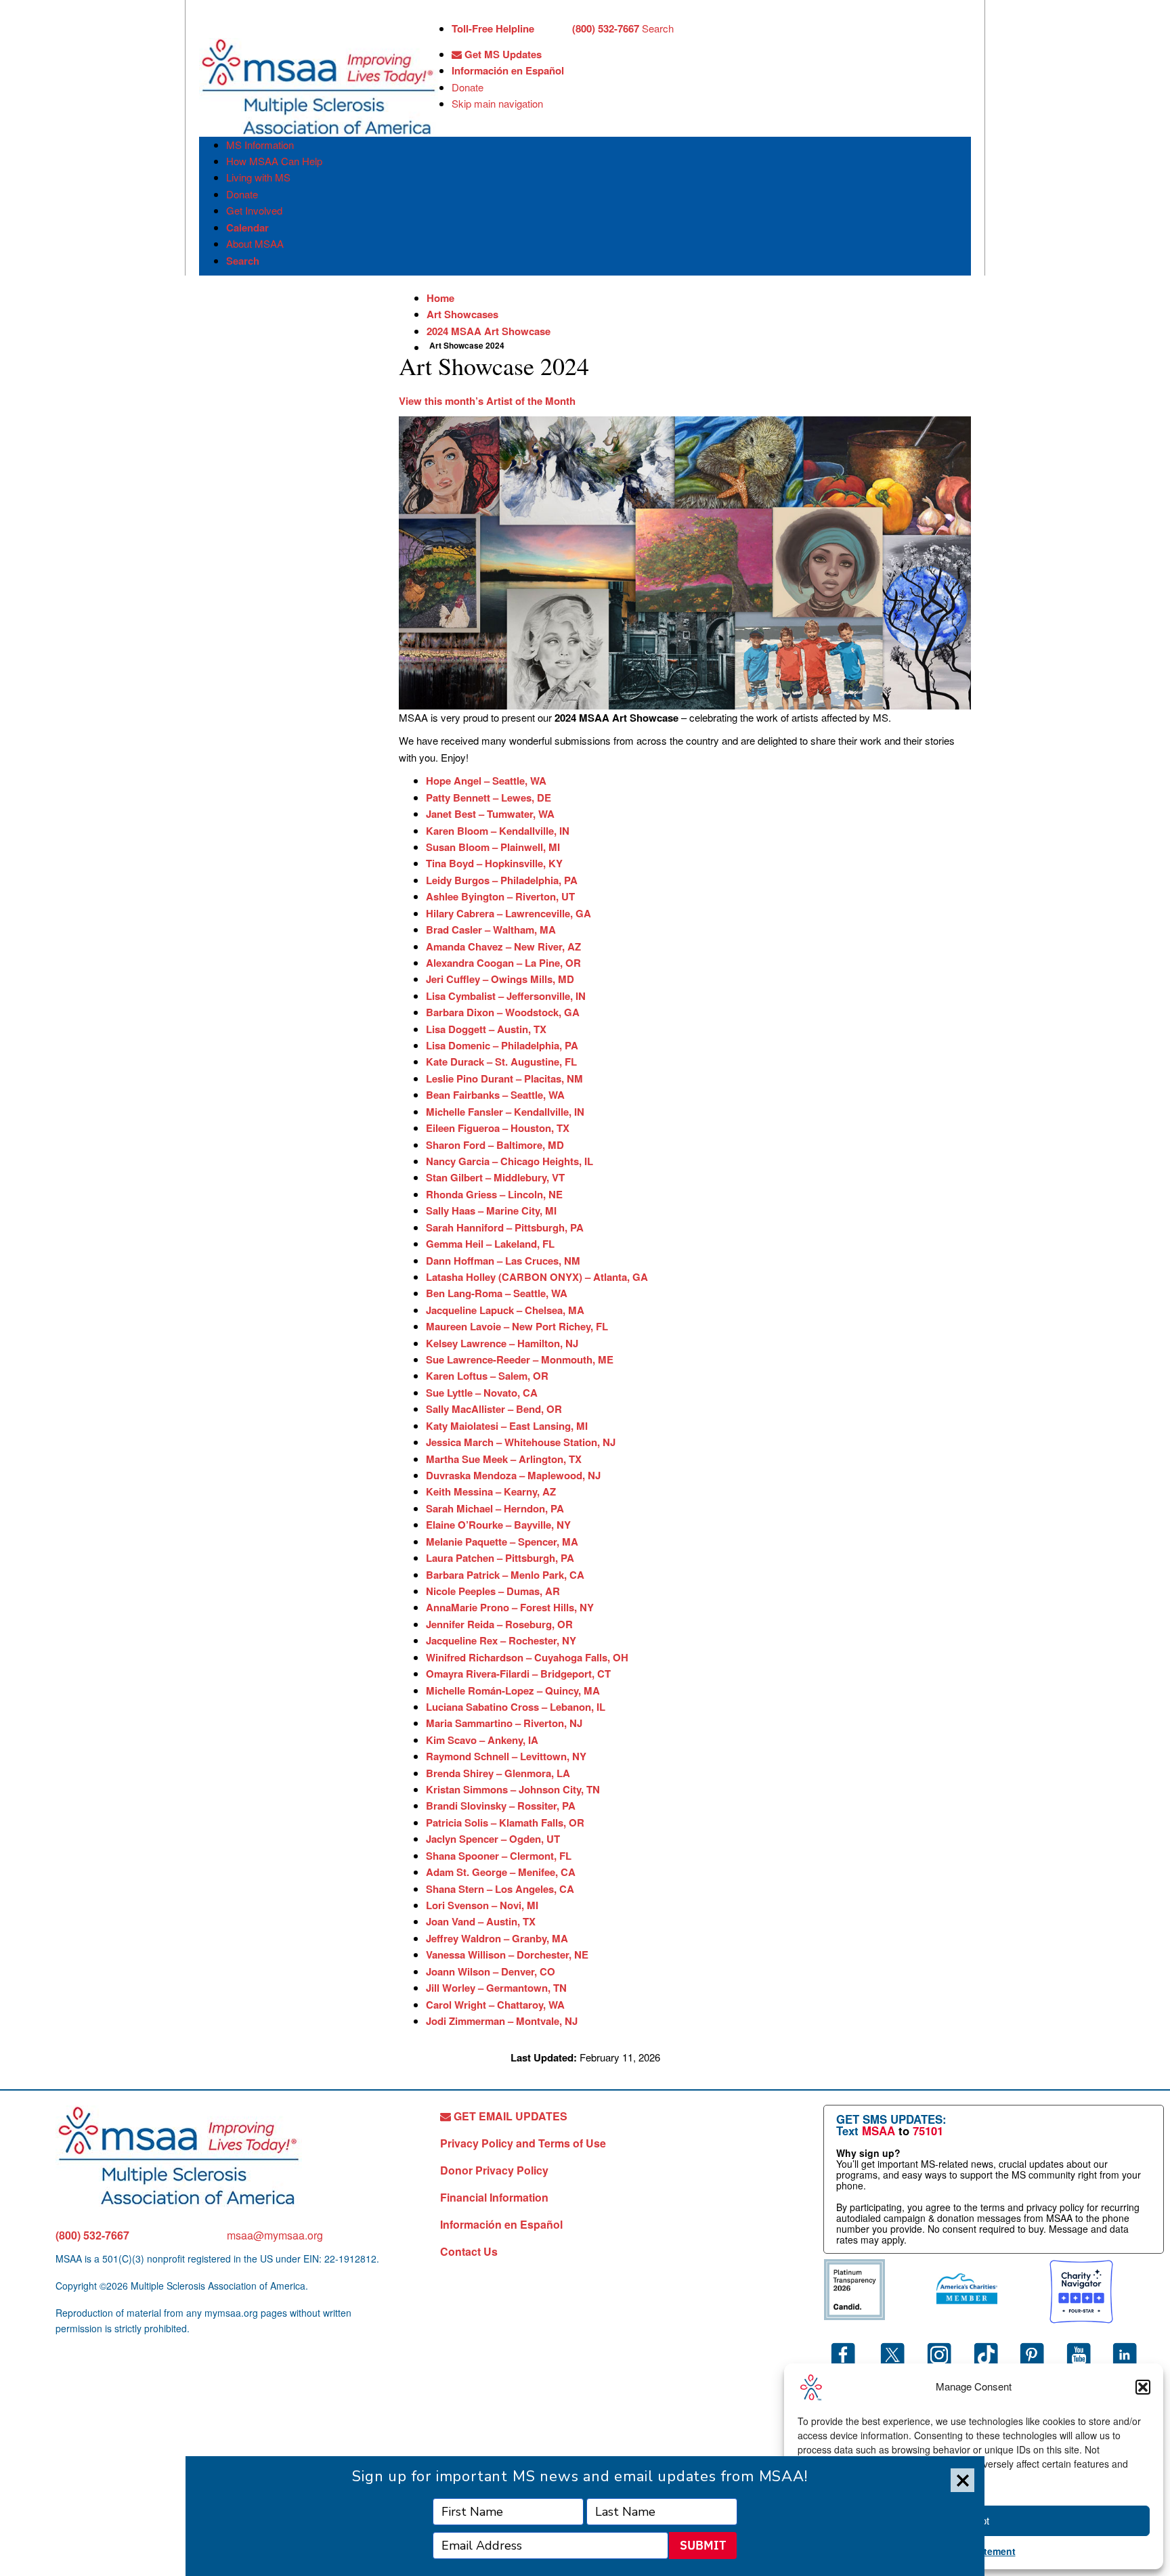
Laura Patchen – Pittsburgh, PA (500, 1558)
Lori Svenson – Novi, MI (482, 1905)
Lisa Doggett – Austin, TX (486, 1029)
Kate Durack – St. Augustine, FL (501, 1062)
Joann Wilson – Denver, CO (491, 1971)
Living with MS (258, 177)
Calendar (247, 227)
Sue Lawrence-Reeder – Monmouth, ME (520, 1359)
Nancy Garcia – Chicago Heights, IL (510, 1161)
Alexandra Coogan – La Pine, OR (503, 963)
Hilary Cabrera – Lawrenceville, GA (508, 913)
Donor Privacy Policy (494, 2170)
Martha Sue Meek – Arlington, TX (504, 1459)
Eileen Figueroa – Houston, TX (498, 1128)
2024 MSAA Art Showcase (489, 331)
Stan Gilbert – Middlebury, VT (495, 1177)
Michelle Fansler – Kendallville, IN (505, 1112)
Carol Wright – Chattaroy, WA (495, 2005)
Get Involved (254, 210)
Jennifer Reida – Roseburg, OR (499, 1624)
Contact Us (469, 2251)
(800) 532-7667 (92, 2235)
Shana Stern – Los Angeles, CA (500, 1889)
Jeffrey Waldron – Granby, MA (497, 1938)
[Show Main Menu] (211, 26)
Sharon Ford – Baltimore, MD (495, 1145)
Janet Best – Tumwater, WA (490, 814)
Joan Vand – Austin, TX (481, 1921)
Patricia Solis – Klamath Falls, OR (505, 1822)
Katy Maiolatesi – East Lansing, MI (507, 1426)
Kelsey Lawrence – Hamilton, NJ (502, 1343)
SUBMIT (703, 2545)
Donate (468, 87)
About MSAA (255, 243)
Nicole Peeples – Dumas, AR (493, 1591)
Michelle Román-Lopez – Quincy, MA (513, 1690)
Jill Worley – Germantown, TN (496, 1988)
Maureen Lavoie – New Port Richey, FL (517, 1326)
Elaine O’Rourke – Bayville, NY (498, 1525)
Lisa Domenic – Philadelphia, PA (502, 1045)
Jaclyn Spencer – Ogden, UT (493, 1839)
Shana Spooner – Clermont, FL (499, 1856)
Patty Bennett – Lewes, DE (489, 798)
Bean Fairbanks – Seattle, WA (495, 1095)
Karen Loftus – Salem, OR (487, 1376)
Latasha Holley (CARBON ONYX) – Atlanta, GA (537, 1277)
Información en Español (508, 70)
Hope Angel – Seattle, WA (486, 781)
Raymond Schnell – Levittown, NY (506, 1756)
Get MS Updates (502, 54)
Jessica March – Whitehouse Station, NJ (521, 1442)
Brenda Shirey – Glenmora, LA (498, 1773)
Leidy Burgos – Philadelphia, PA (502, 880)
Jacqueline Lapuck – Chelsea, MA (505, 1310)
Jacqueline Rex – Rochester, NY (501, 1640)
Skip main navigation (497, 103)
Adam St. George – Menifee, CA (501, 1872)
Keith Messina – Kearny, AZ (491, 1491)
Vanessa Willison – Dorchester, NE (507, 1955)
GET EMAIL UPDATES (509, 2116)
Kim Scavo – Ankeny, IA (482, 1740)
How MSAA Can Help (274, 161)
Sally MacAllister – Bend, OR (494, 1409)
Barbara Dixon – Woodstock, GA (503, 1012)
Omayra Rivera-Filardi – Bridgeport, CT (518, 1674)
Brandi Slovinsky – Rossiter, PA (501, 1806)
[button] (1143, 2387)
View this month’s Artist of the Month (487, 401)
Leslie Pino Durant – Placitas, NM (504, 1078)
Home (440, 298)
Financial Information (494, 2197)
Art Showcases (462, 314)
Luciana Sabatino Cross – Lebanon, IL (516, 1707)
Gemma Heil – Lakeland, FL (490, 1244)
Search (658, 28)
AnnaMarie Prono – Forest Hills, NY (510, 1607)
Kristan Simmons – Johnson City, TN (513, 1789)
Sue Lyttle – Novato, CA (482, 1393)
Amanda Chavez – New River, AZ (503, 946)
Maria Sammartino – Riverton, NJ (504, 1723)
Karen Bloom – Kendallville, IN (498, 831)
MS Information (260, 145)
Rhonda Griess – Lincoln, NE (494, 1194)
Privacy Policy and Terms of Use (523, 2143)
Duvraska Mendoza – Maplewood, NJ (513, 1475)
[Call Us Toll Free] (553, 30)
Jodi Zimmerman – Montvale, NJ (502, 2021)
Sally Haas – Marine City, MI (491, 1210)
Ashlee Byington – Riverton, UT (500, 896)
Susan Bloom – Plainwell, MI (493, 847)
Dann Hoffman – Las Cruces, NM (503, 1261)
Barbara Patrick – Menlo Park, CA (505, 1575)
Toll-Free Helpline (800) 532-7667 (545, 28)
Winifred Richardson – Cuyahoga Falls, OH (527, 1657)
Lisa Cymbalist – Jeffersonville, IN (506, 996)
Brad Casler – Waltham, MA (491, 930)
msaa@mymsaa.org (275, 2235)
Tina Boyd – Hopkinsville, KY (494, 863)
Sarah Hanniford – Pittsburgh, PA (505, 1227)
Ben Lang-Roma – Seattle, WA (497, 1293)
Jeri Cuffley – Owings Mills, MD (500, 979)
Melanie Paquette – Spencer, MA (502, 1542)
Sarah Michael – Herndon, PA (495, 1508)
